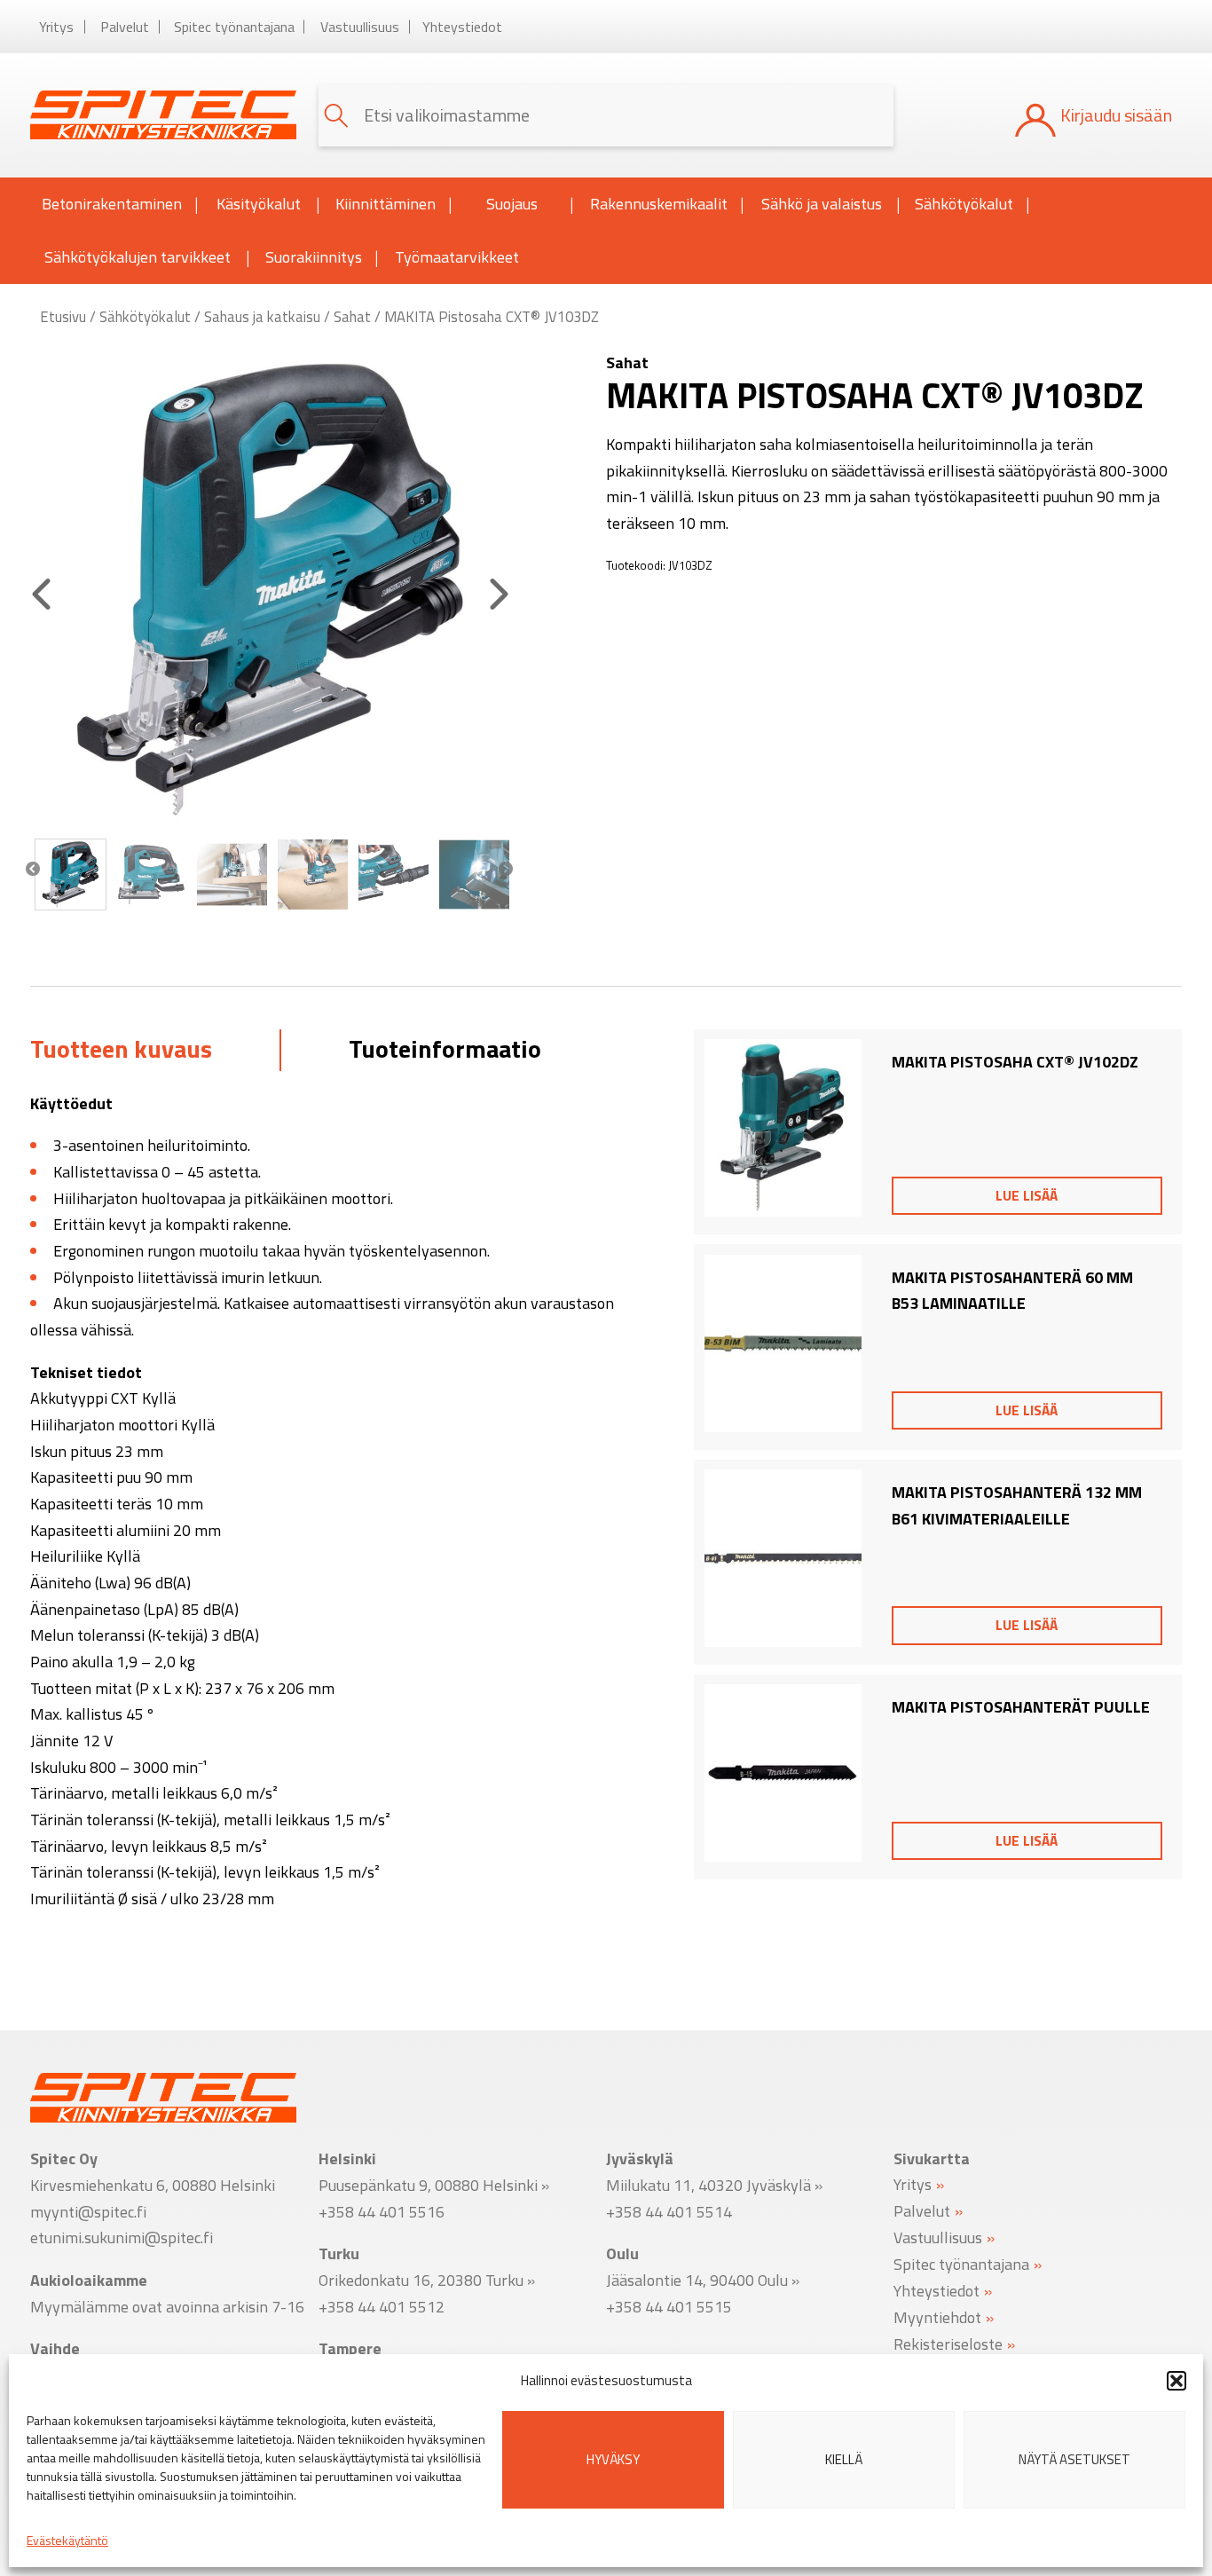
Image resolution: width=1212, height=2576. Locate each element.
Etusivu (63, 316)
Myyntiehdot (937, 2316)
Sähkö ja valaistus (822, 204)
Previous (33, 870)
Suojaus (512, 204)
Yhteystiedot (462, 27)
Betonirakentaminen (112, 204)
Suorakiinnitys (314, 257)
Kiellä (844, 2459)
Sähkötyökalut (964, 204)
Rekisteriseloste (948, 2343)
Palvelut (125, 27)
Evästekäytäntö (67, 2540)
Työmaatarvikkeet (457, 257)
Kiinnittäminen (386, 204)
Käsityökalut (259, 204)
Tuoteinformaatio (445, 1048)
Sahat (352, 316)
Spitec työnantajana (234, 27)
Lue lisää (1027, 1195)
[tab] (121, 1050)
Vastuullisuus (360, 27)
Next (506, 870)
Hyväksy (613, 2459)
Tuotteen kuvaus (121, 1048)
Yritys (56, 27)
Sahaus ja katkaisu (262, 316)
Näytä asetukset (1074, 2459)
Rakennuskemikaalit (659, 204)
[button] (1177, 2381)
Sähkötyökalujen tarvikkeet (138, 257)
